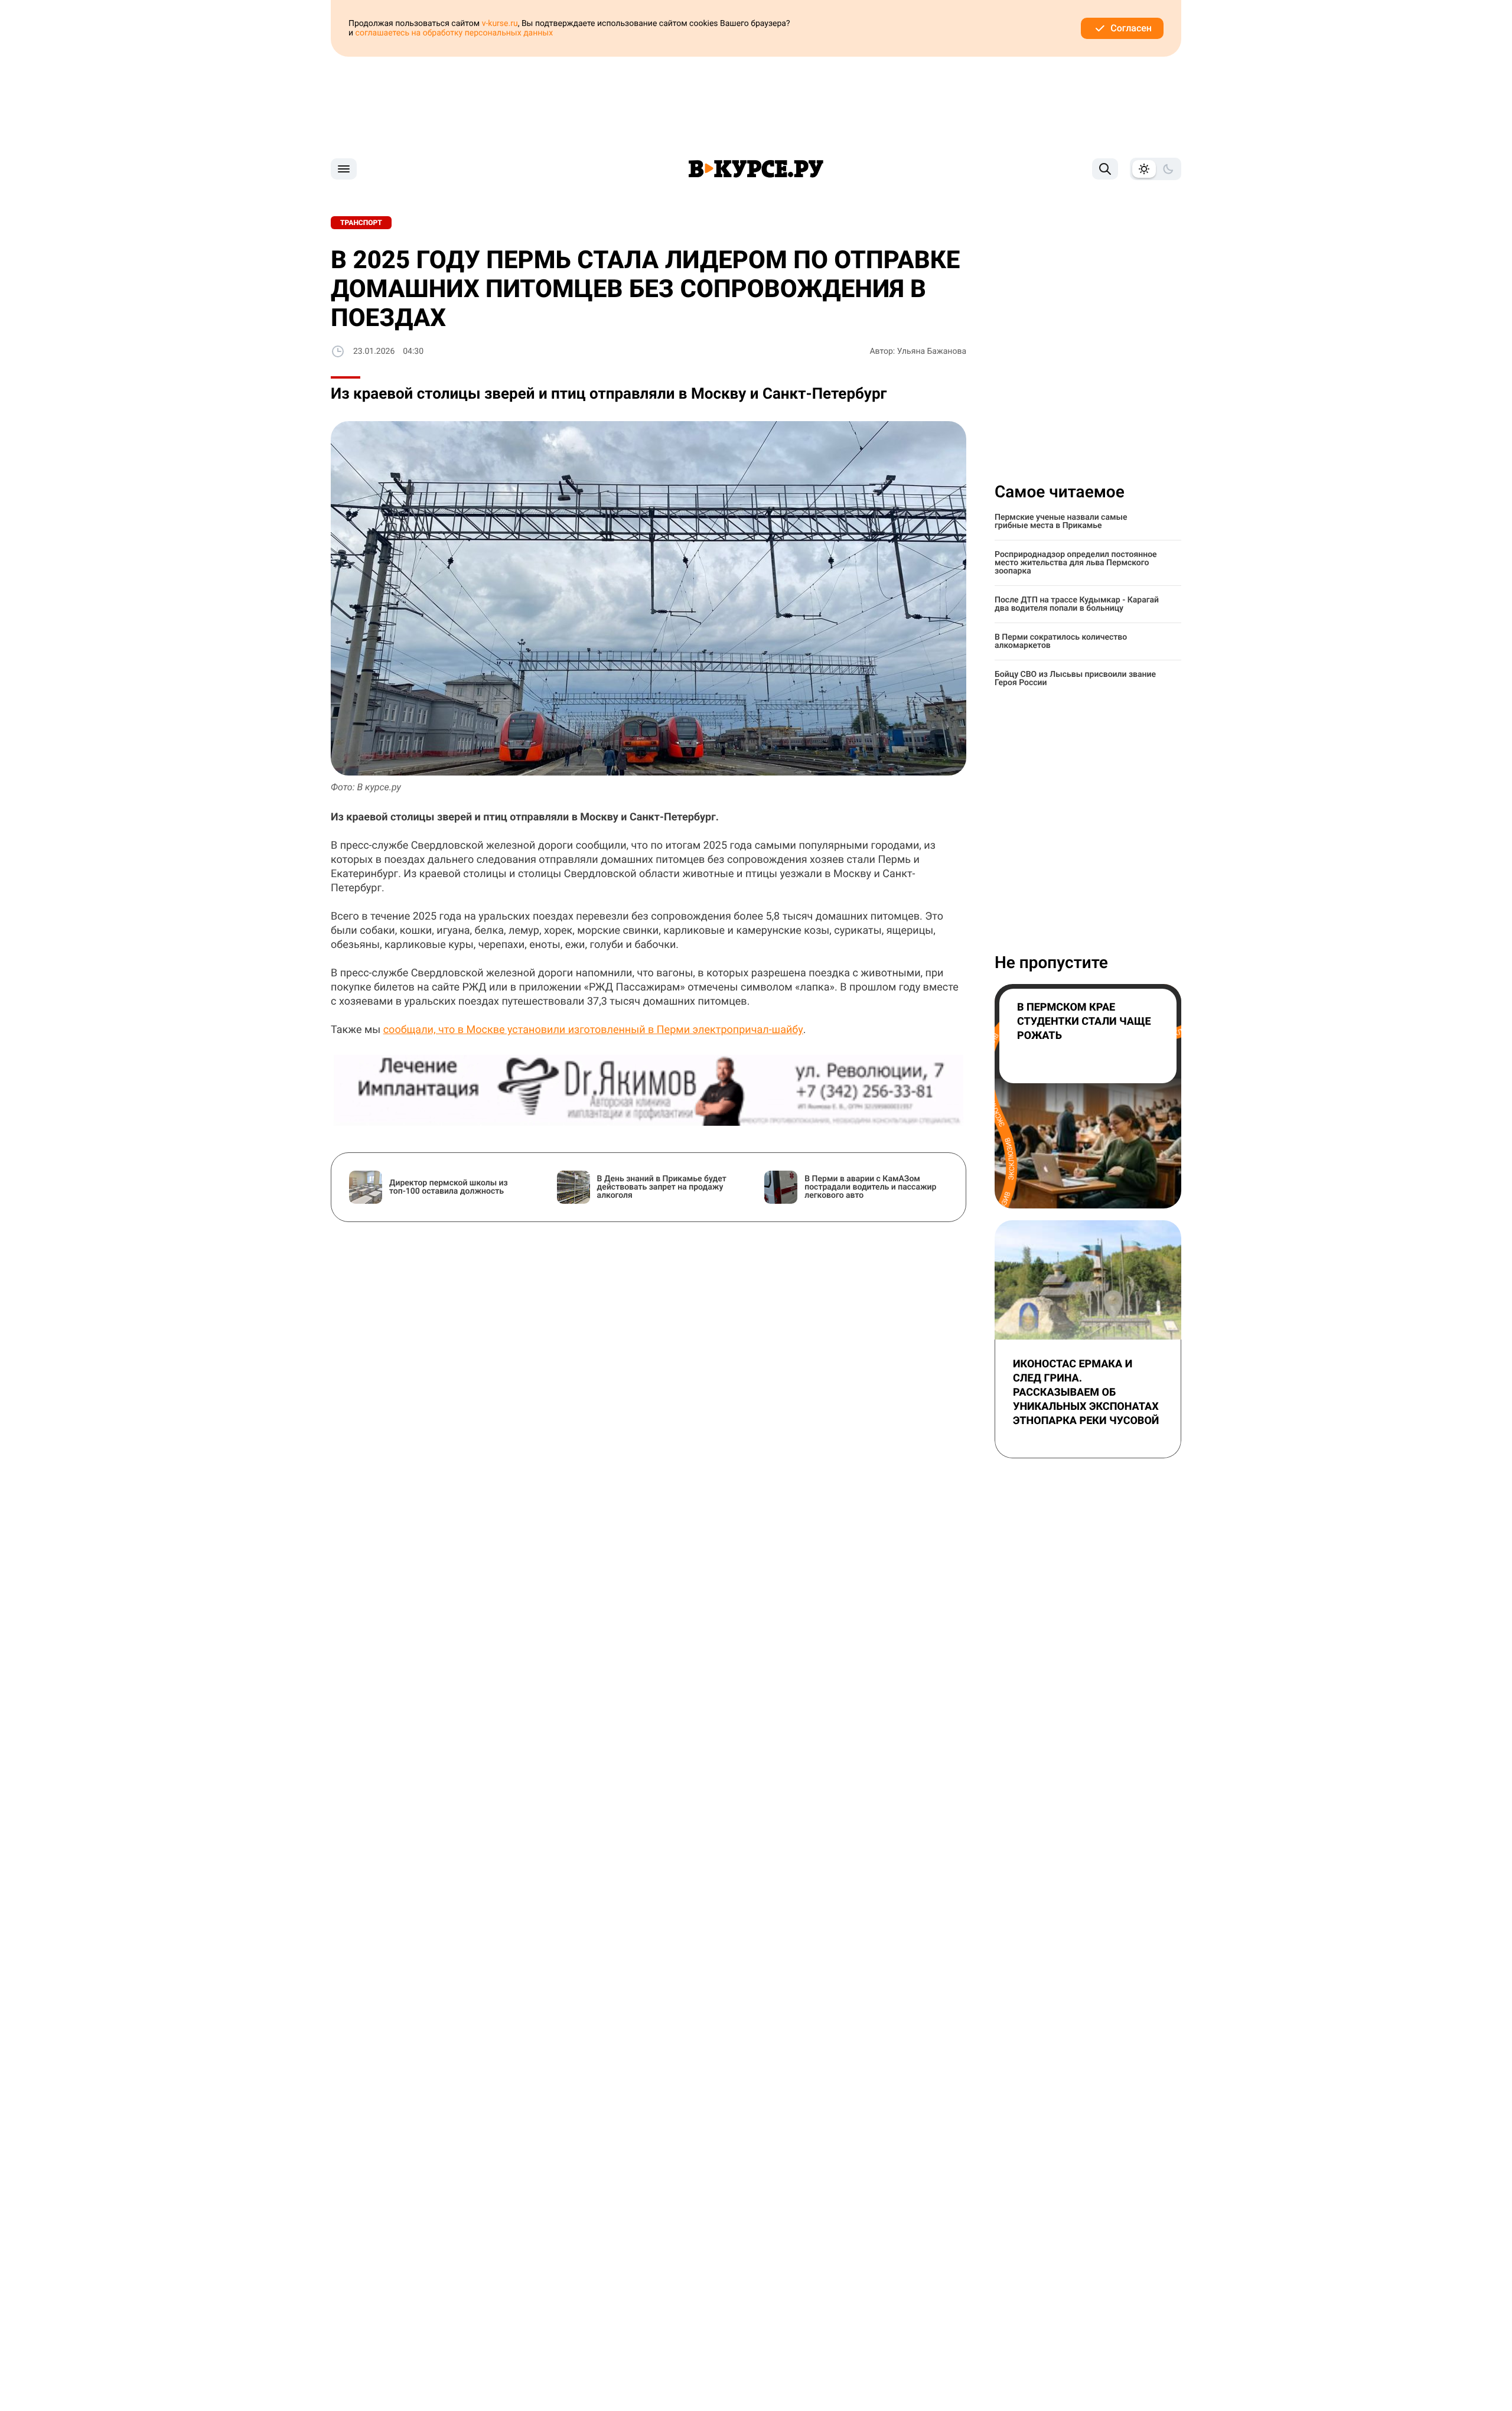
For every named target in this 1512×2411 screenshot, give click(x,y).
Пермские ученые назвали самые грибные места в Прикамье (1061, 522)
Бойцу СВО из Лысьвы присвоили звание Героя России (1075, 679)
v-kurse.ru (500, 24)
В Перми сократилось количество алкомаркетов (1061, 641)
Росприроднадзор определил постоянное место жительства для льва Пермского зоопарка (1076, 563)
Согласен (1131, 28)
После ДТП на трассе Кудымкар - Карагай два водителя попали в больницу (1077, 604)
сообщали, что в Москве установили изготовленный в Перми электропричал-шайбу (593, 1030)
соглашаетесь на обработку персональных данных (454, 33)
